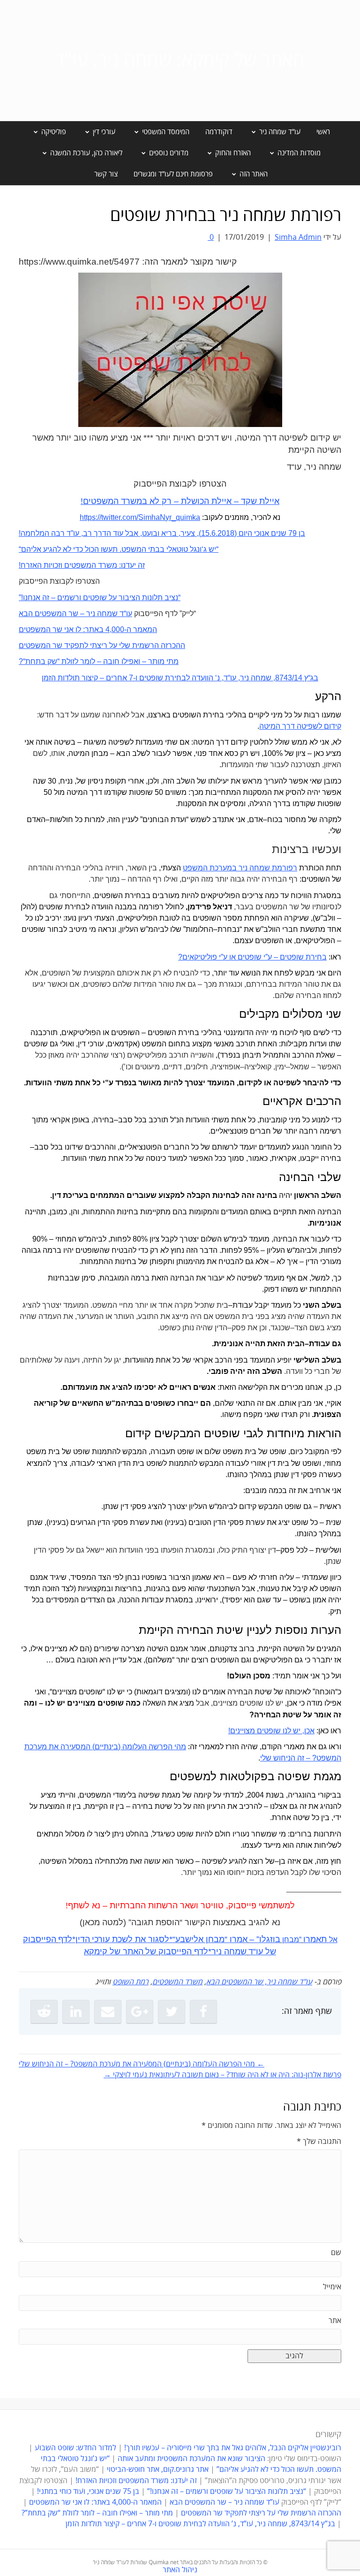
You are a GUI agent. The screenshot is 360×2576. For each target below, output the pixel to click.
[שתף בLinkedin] (76, 2012)
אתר (335, 2321)
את (140, 1939)
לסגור (159, 1939)
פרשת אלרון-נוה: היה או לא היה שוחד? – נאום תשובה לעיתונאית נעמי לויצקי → (222, 2075)
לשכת (122, 1939)
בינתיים (106, 1747)
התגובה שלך (319, 2142)
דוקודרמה (219, 132)
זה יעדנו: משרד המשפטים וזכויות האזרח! (136, 2481)
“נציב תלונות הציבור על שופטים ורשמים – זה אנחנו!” (227, 2492)
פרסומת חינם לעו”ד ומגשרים (173, 174)
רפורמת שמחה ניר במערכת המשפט (240, 868)
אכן (309, 1731)
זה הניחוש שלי (282, 1758)
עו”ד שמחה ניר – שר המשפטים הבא (225, 2502)
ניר (217, 1951)
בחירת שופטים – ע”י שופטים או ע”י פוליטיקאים (255, 957)
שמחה (235, 1951)
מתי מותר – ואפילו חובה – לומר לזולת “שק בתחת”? (97, 2513)
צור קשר (106, 174)
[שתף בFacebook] (203, 2012)
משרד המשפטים (177, 1982)
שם (336, 2253)
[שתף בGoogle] (140, 2012)
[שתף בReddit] (44, 2012)
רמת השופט (131, 1982)
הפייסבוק (175, 1951)
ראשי (323, 132)
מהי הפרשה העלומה (153, 1747)
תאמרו (315, 1939)
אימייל (332, 2287)
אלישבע (189, 1939)
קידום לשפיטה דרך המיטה (300, 726)
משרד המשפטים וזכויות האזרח (69, 565)
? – (310, 1758)
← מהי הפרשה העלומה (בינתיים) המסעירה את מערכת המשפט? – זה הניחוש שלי (142, 2064)
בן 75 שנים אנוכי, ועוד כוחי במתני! (88, 2492)
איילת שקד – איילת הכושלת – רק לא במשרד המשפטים (181, 501)
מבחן (291, 1940)
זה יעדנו (133, 565)
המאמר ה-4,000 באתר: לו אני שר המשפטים (95, 2502)
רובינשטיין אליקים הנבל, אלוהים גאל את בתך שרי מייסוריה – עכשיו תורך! (232, 2448)
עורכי (101, 1939)
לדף (65, 1939)
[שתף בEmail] (108, 2012)
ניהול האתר (180, 2570)
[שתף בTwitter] (172, 2012)
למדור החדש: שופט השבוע (75, 2448)
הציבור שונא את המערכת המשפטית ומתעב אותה (191, 2459)
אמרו (239, 1939)
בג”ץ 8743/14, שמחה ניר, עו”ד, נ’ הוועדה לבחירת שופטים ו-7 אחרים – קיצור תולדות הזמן (200, 2524)
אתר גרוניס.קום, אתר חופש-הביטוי (158, 2469)
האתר (133, 1951)
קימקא (96, 1951)
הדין (83, 1939)
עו (259, 1951)
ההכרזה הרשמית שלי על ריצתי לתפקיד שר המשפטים (261, 2513)
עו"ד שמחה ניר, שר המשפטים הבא (259, 1982)
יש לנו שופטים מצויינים (265, 1731)
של (271, 1951)
